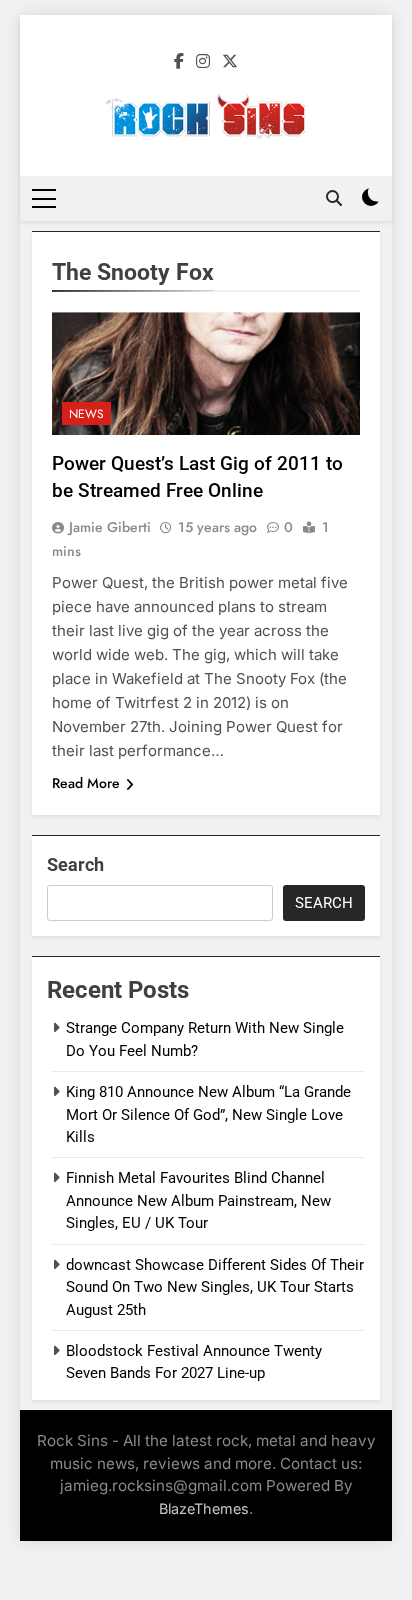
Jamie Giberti (110, 527)
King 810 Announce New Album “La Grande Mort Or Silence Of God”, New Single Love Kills (208, 1114)
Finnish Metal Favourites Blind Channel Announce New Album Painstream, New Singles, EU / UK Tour (198, 1200)
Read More (86, 783)
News (86, 414)
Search (75, 864)
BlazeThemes (204, 1508)
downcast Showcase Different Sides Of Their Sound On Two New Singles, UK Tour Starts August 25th (215, 1287)
